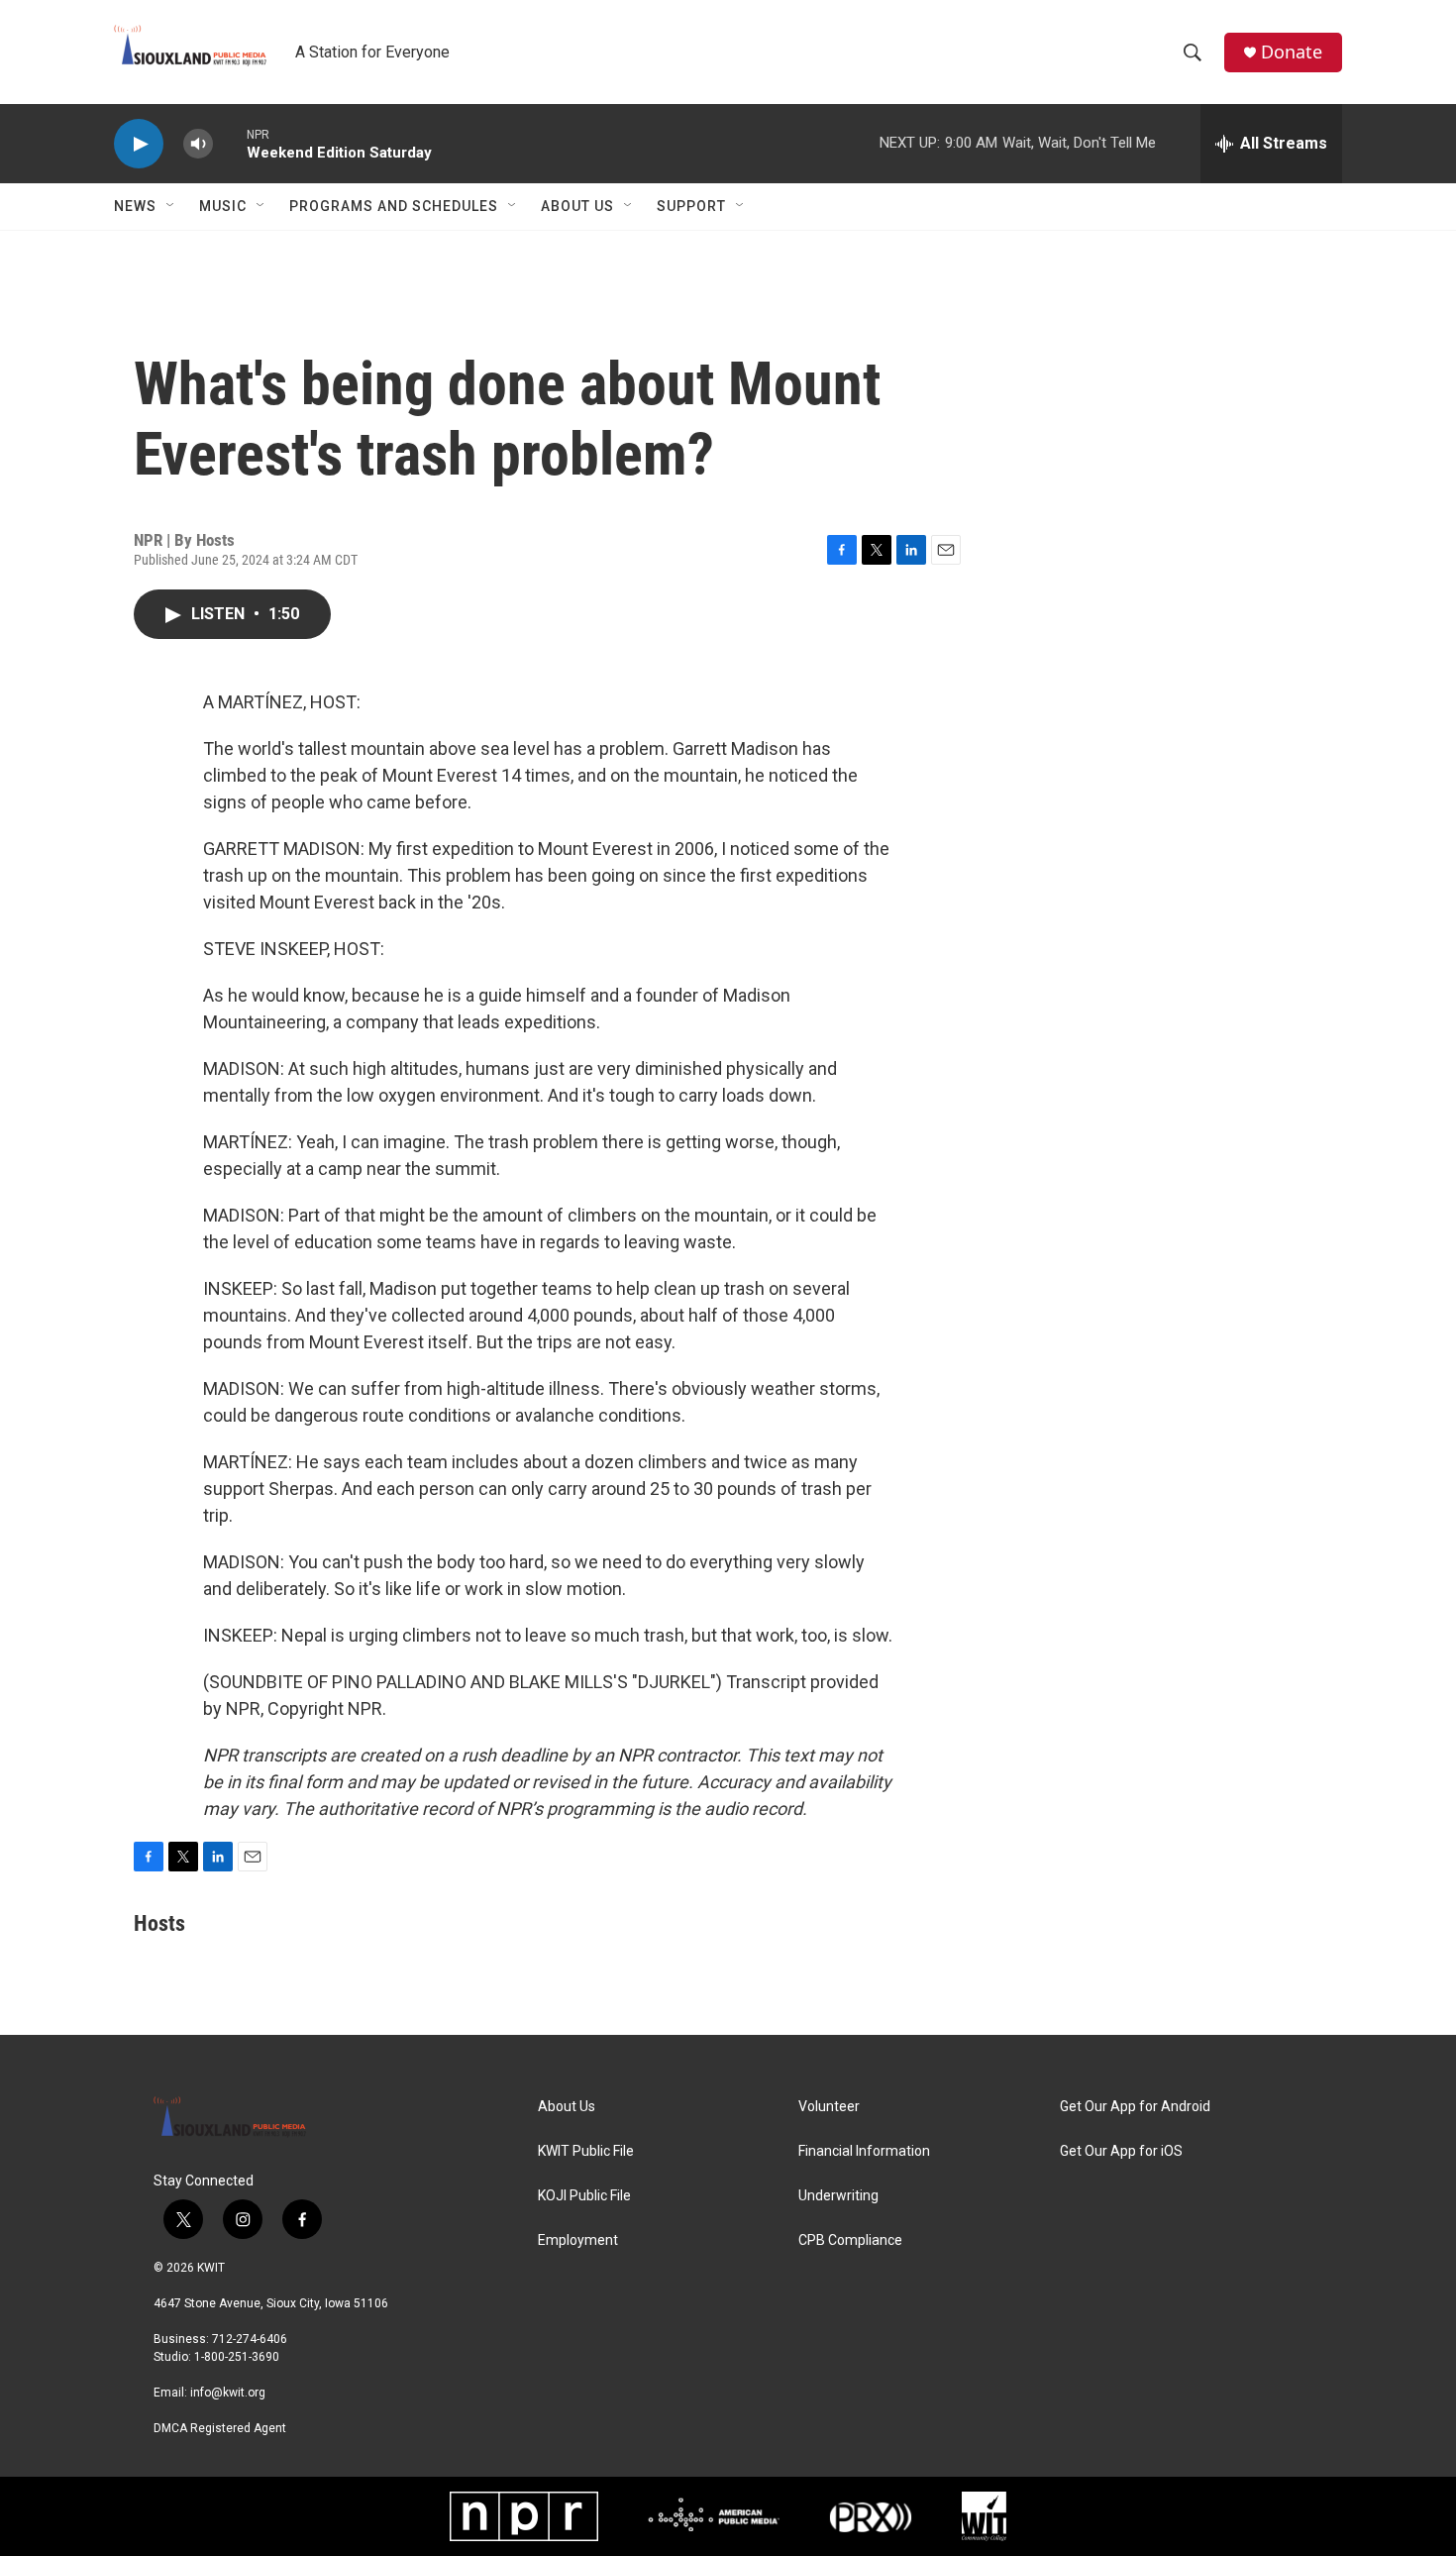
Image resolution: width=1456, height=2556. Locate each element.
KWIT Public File (586, 2151)
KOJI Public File (584, 2196)
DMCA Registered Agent (220, 2428)
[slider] (230, 143)
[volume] (198, 144)
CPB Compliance (850, 2240)
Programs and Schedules (394, 206)
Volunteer (829, 2107)
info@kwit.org (228, 2393)
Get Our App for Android (1135, 2107)
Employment (578, 2240)
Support (691, 206)
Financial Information (864, 2151)
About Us (577, 206)
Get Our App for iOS (1121, 2151)
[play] (139, 144)
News (135, 206)
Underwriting (838, 2196)
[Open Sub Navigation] (171, 206)
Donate (1292, 52)
